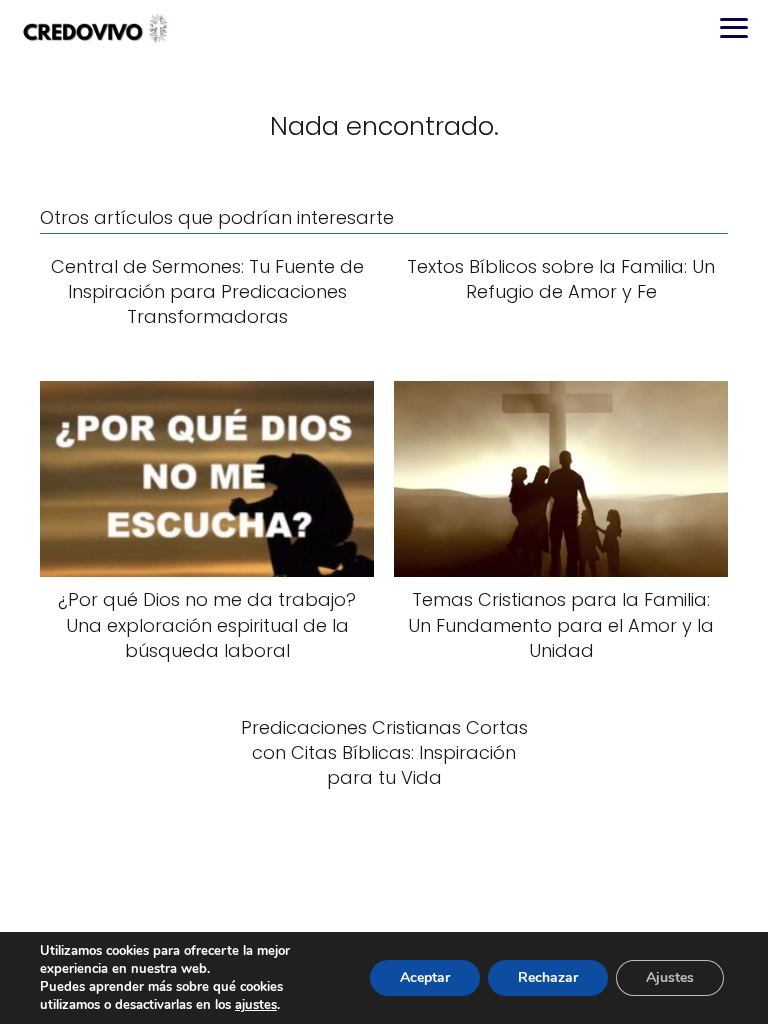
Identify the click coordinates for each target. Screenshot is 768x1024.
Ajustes (670, 977)
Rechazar (548, 977)
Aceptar (425, 977)
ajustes (256, 1005)
